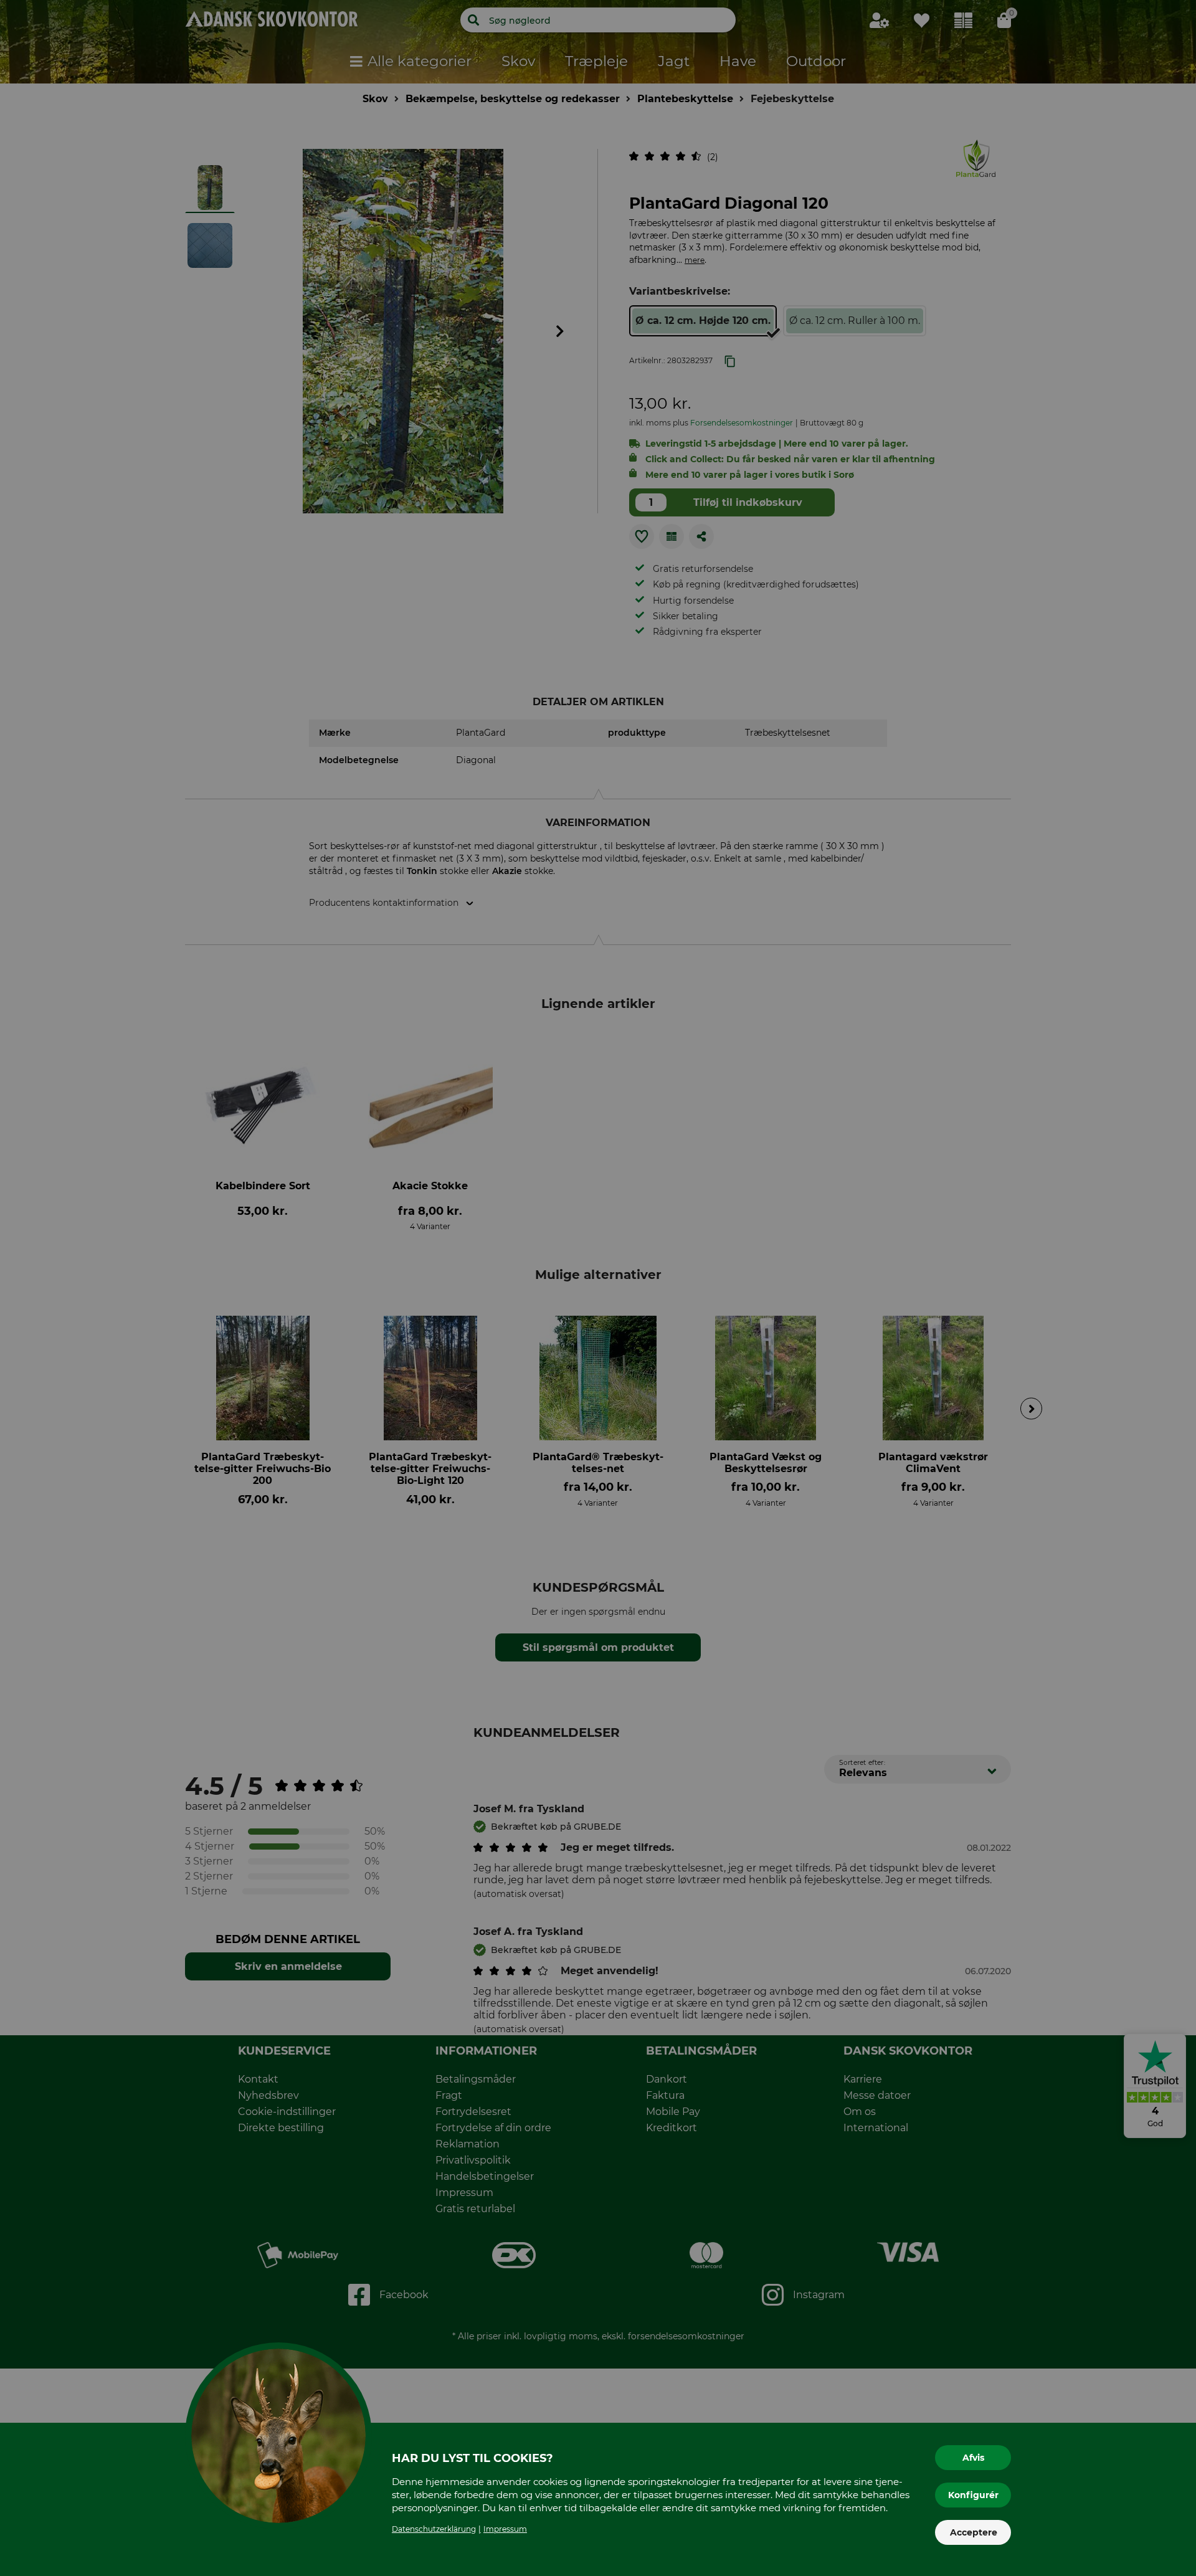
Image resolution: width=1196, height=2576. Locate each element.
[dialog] (598, 1288)
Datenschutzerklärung (434, 2529)
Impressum (505, 2529)
